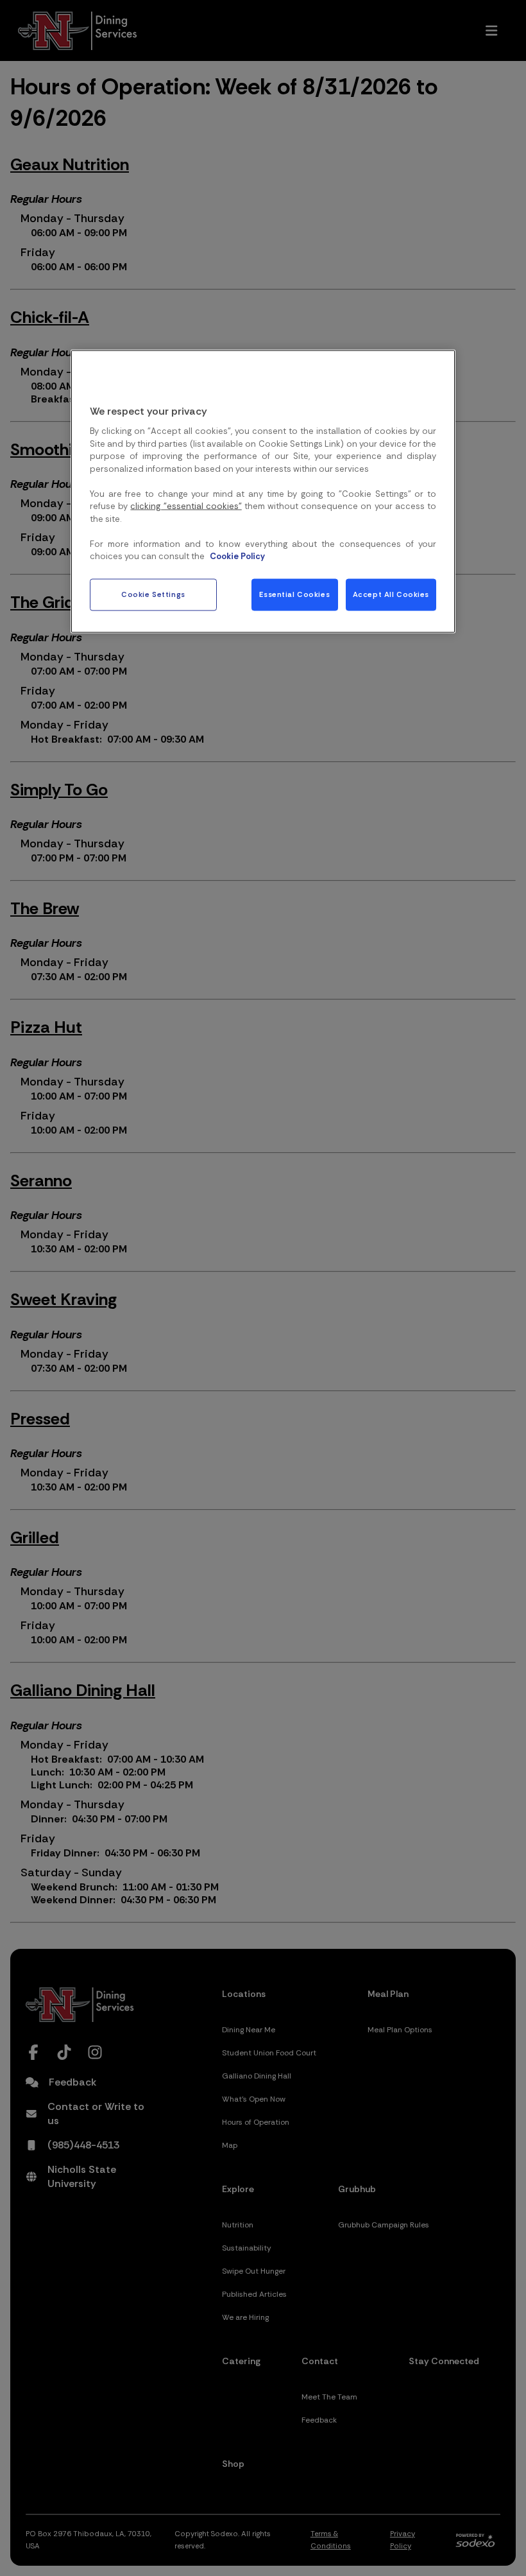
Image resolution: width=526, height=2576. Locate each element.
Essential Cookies (294, 594)
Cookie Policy (237, 556)
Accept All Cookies (391, 594)
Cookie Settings (153, 594)
